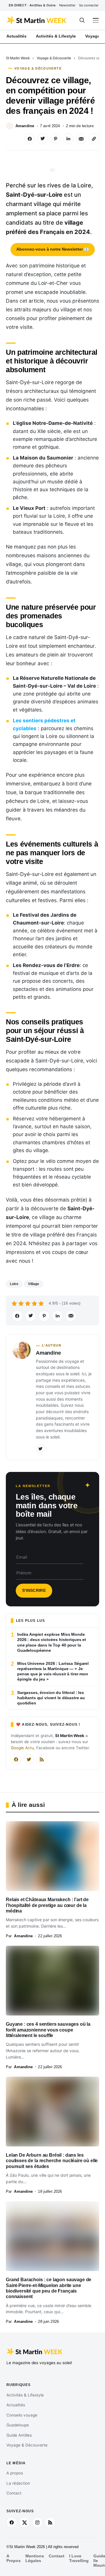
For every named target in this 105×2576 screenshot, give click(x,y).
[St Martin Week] (37, 20)
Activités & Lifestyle (25, 2395)
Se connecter (89, 5)
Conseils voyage (22, 2415)
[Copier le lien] (94, 139)
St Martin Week (18, 58)
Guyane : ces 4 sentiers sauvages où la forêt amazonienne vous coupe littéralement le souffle (48, 2030)
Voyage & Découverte (54, 58)
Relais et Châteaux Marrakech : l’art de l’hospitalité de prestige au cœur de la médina (47, 1905)
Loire (14, 1284)
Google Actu (22, 1748)
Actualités (16, 2405)
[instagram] (37, 2522)
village (34, 1284)
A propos (15, 2473)
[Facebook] (16, 1759)
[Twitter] (41, 1449)
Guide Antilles (19, 2435)
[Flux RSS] (42, 1759)
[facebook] (12, 2522)
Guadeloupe (18, 2425)
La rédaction (18, 2483)
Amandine (25, 126)
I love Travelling (79, 2558)
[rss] (50, 2522)
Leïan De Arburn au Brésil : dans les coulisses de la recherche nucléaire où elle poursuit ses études (52, 2161)
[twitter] (24, 2522)
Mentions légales (35, 2558)
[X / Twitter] (29, 1759)
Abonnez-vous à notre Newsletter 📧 (53, 249)
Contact (14, 2493)
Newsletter (67, 5)
